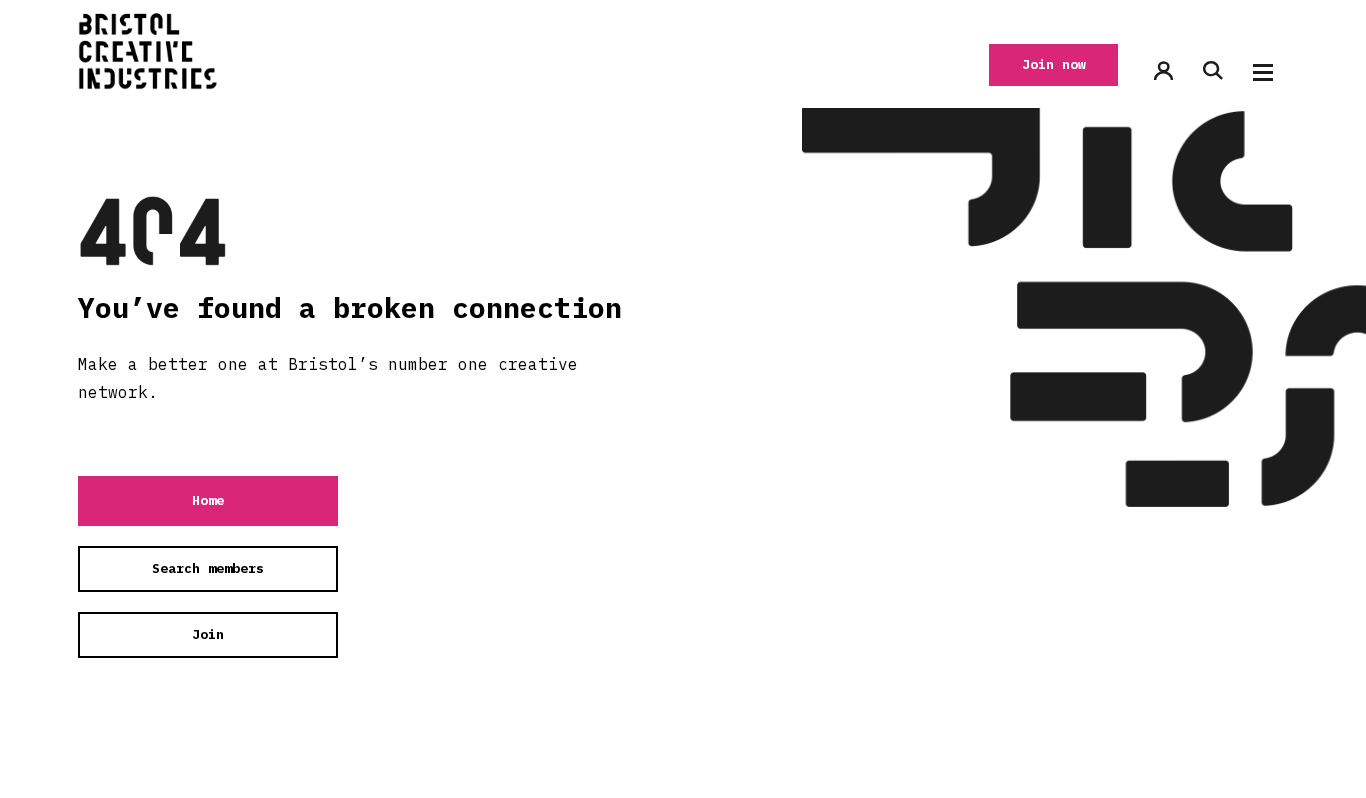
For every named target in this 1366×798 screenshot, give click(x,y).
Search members (208, 568)
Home (208, 500)
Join (208, 634)
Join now (1054, 64)
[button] (1263, 72)
